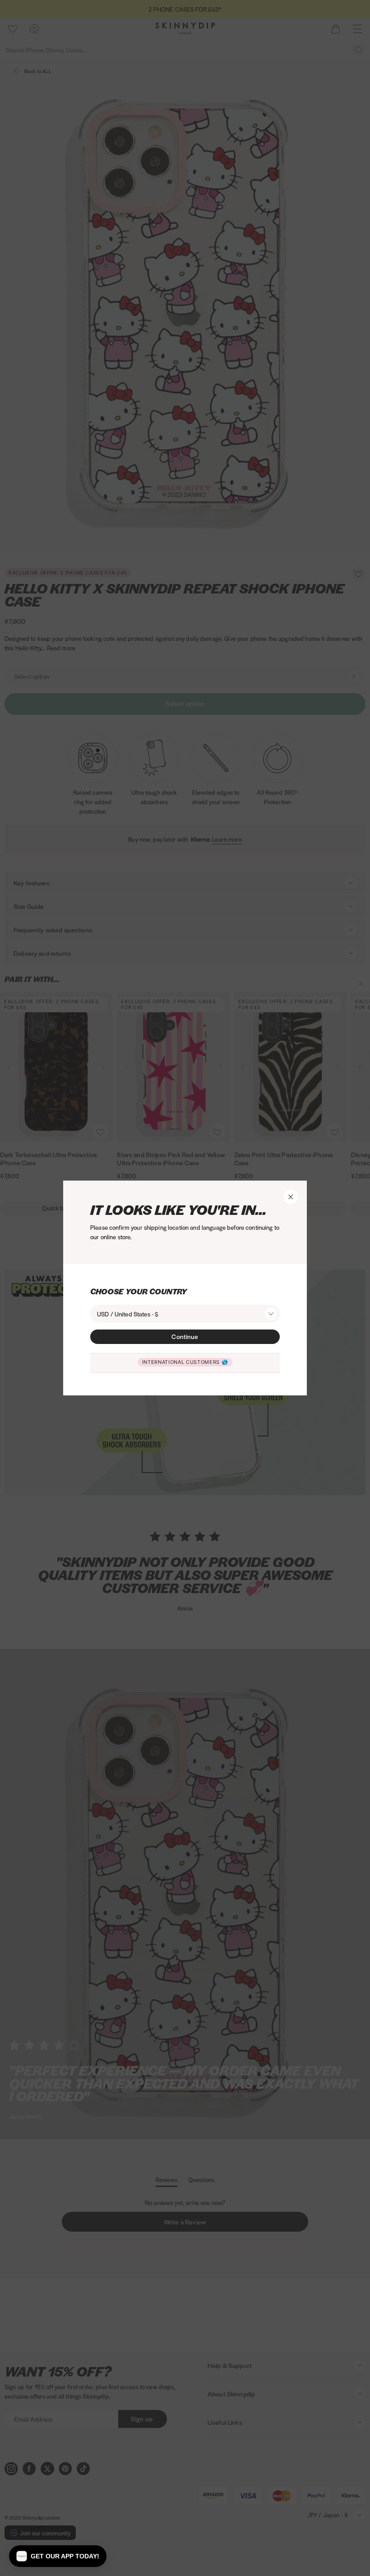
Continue (185, 1336)
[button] (58, 2556)
